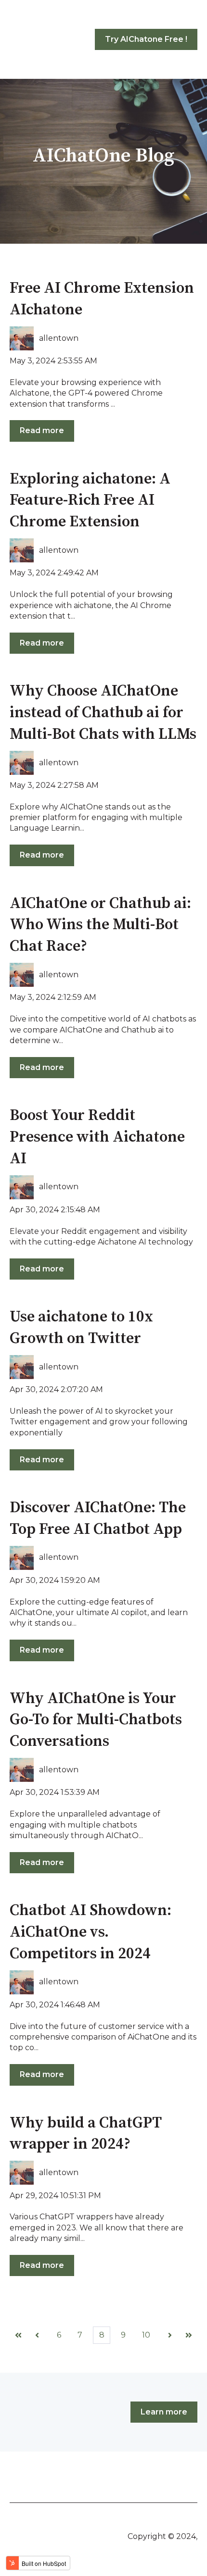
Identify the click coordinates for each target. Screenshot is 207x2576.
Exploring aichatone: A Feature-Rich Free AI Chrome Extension (90, 501)
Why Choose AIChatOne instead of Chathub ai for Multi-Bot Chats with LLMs (103, 713)
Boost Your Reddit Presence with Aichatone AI (97, 1137)
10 (146, 2335)
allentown (59, 338)
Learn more (164, 2412)
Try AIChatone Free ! (146, 39)
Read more (42, 430)
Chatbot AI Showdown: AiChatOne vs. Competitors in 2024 (91, 1932)
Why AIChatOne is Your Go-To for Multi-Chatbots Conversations (96, 1720)
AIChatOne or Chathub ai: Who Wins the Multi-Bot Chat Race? (100, 925)
